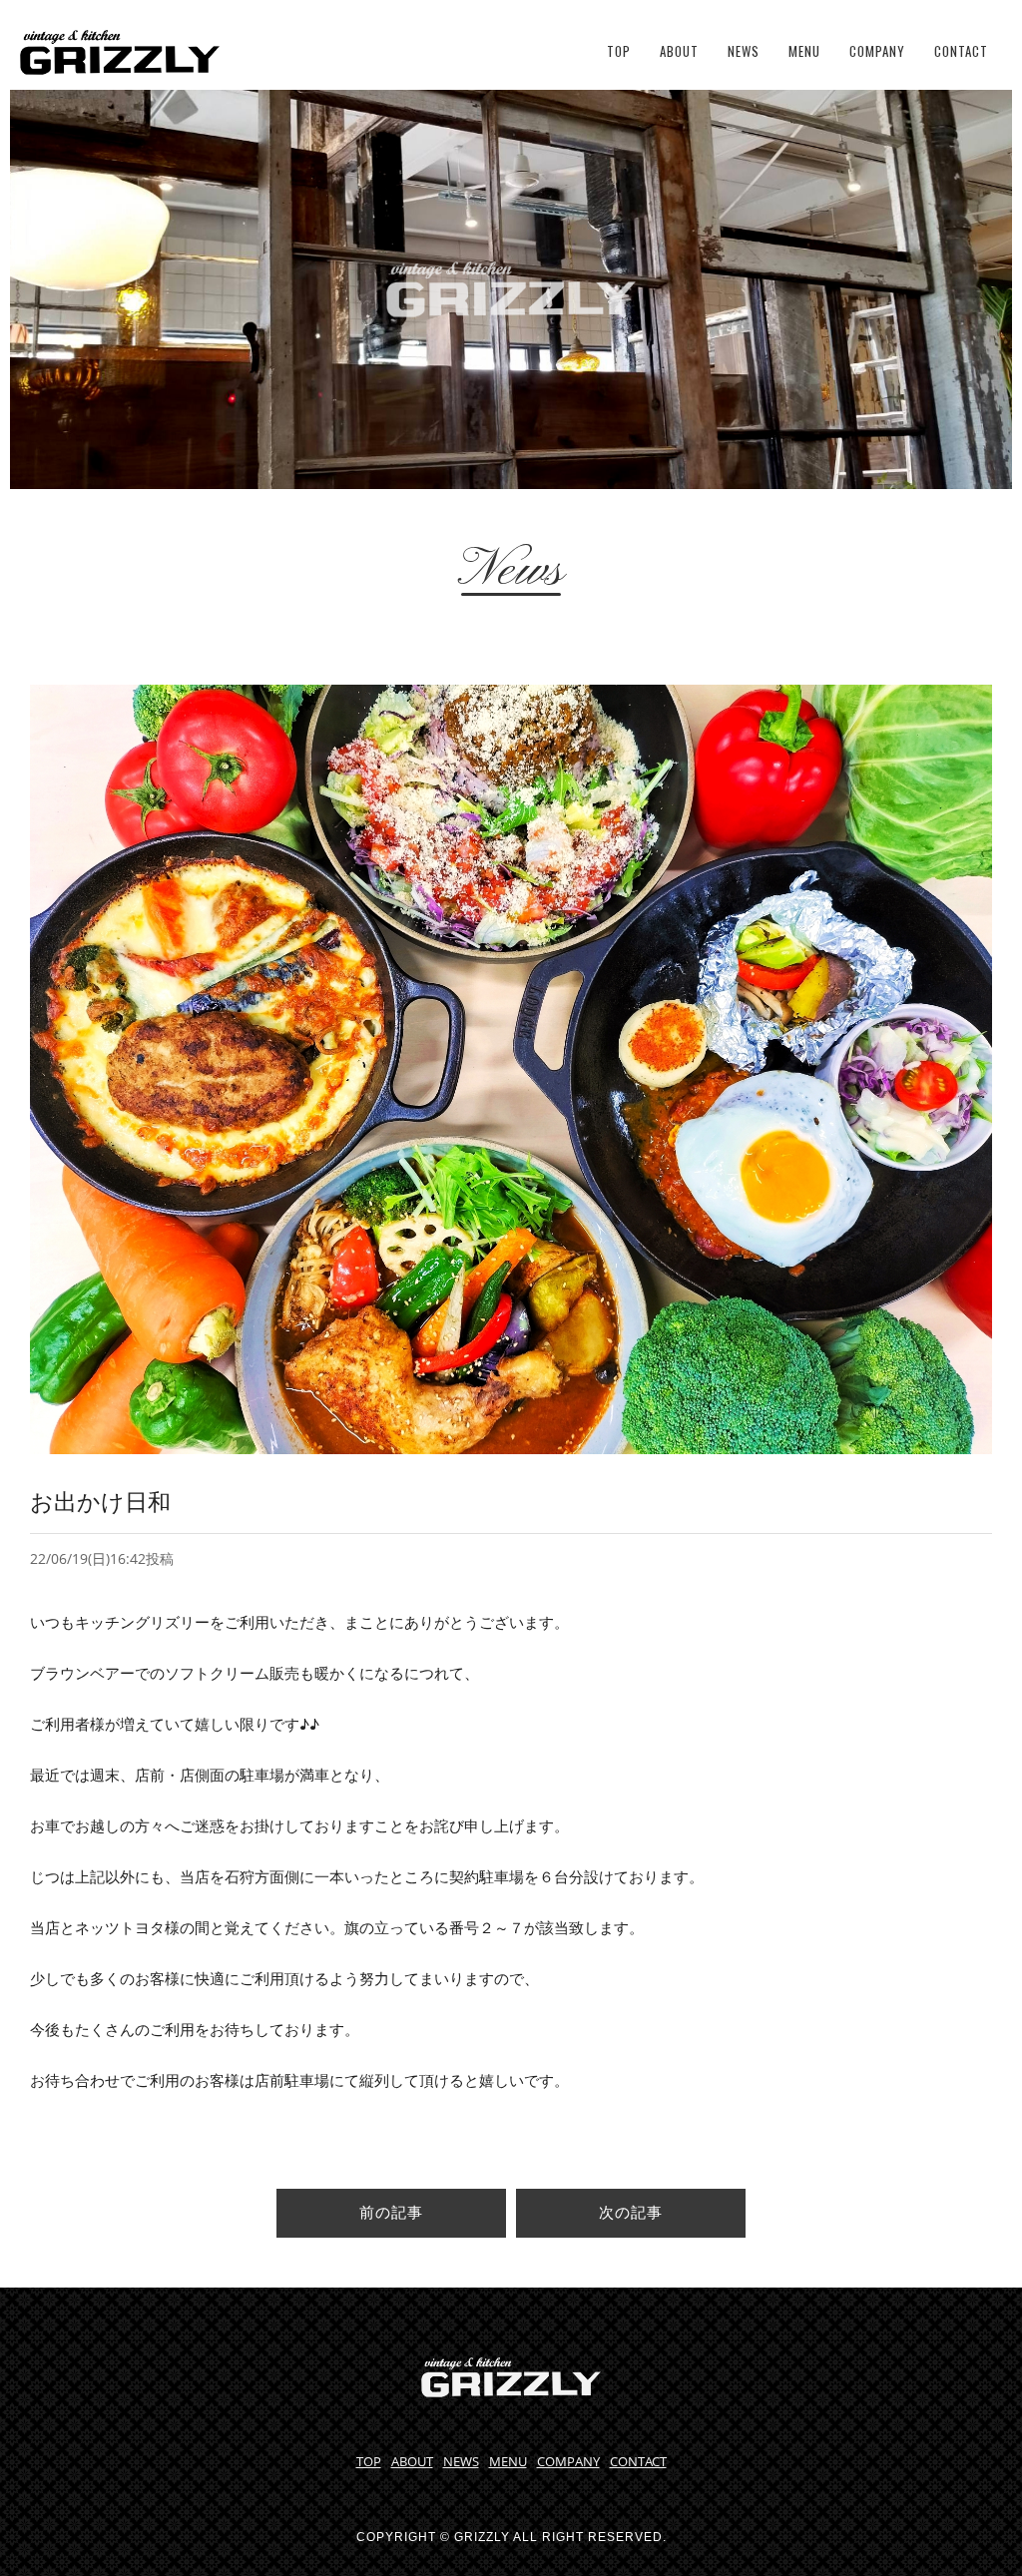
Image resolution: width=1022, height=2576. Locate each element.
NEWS (744, 51)
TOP (619, 51)
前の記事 (391, 2213)
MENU (804, 51)
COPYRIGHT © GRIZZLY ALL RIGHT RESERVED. (511, 2537)
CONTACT (961, 51)
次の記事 (631, 2213)
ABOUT (679, 51)
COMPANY (877, 51)
